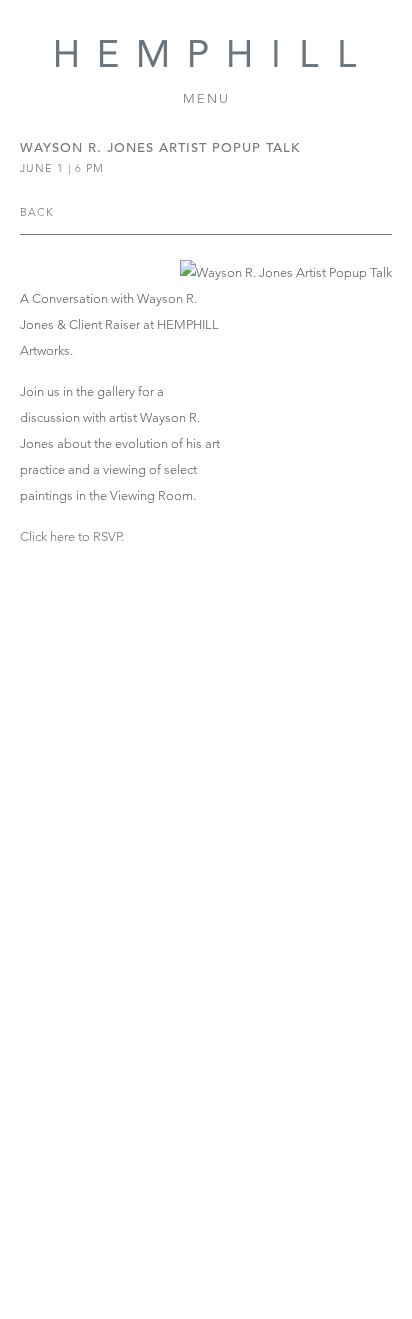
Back (37, 212)
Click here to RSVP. (72, 536)
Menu (206, 98)
